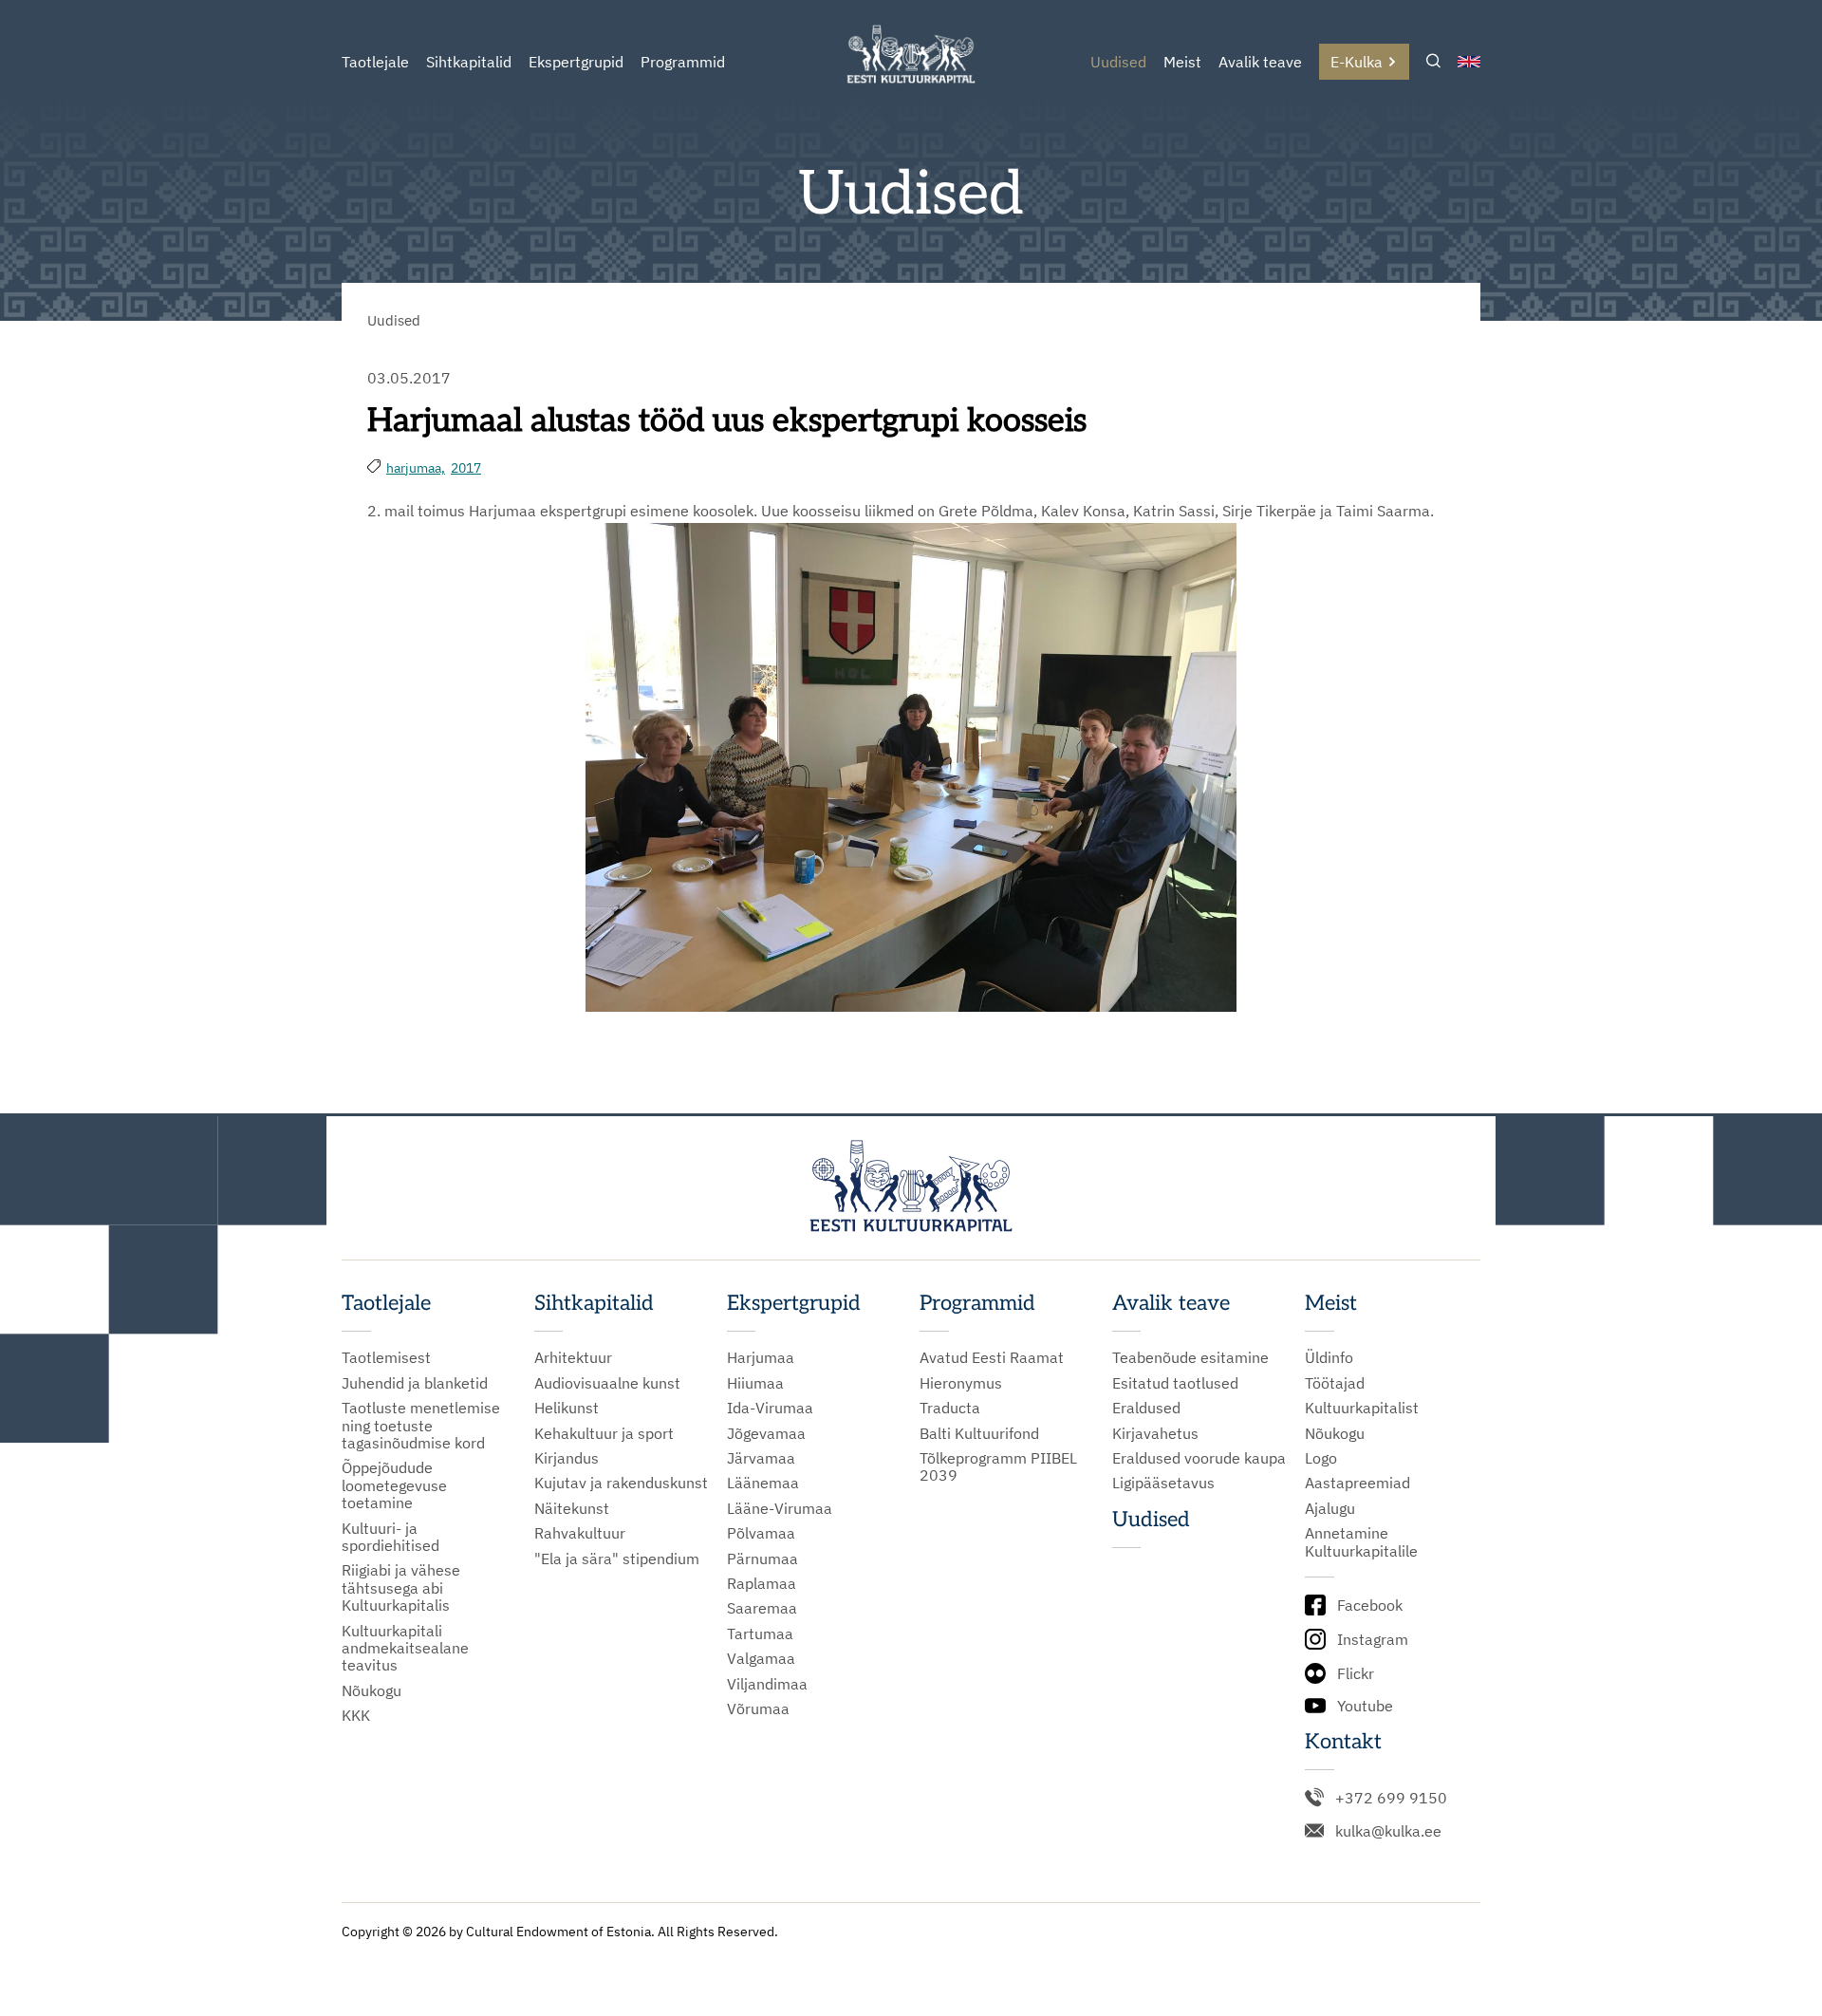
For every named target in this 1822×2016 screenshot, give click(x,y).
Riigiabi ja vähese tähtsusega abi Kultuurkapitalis (401, 1587)
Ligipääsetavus (1163, 1483)
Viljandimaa (767, 1684)
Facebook (1370, 1605)
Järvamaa (761, 1458)
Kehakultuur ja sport (604, 1433)
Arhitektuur (573, 1357)
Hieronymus (961, 1383)
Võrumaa (758, 1708)
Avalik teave (1260, 62)
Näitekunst (572, 1508)
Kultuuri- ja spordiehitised (390, 1537)
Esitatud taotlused (1175, 1383)
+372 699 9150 (1391, 1798)
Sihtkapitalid (469, 62)
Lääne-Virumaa (780, 1508)
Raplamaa (762, 1583)
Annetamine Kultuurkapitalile (1361, 1542)
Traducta (950, 1408)
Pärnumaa (762, 1559)
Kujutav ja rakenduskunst (621, 1483)
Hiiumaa (755, 1383)
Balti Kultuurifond (979, 1433)
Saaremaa (762, 1608)
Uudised (1118, 62)
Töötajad (1335, 1383)
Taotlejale (375, 62)
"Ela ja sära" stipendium (617, 1559)
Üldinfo (1329, 1357)
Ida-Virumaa (770, 1408)
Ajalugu (1330, 1508)
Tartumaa (760, 1633)
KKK (356, 1715)
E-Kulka (1357, 62)
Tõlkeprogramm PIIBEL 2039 (998, 1467)
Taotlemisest (386, 1357)
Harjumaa (761, 1357)
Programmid (683, 62)
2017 (466, 468)
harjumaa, (416, 468)
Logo (1321, 1458)
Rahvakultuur (580, 1533)
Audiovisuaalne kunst (607, 1383)
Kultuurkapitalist (1362, 1408)
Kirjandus (567, 1458)
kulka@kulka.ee (1388, 1831)
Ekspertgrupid (576, 62)
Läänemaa (763, 1483)
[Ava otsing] (1433, 62)
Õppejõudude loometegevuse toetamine (394, 1485)
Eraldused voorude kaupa (1199, 1458)
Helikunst (567, 1408)
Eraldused (1146, 1408)
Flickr (1356, 1673)
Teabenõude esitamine (1190, 1357)
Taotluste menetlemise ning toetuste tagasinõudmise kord (421, 1425)
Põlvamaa (761, 1533)
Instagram (1373, 1639)
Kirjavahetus (1155, 1433)
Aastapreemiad (1357, 1483)
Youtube (1365, 1706)
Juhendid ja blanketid (415, 1383)
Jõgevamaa (766, 1433)
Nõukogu (372, 1690)
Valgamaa (761, 1658)
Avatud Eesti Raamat (992, 1357)
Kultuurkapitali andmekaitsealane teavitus (405, 1648)
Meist (1182, 62)
